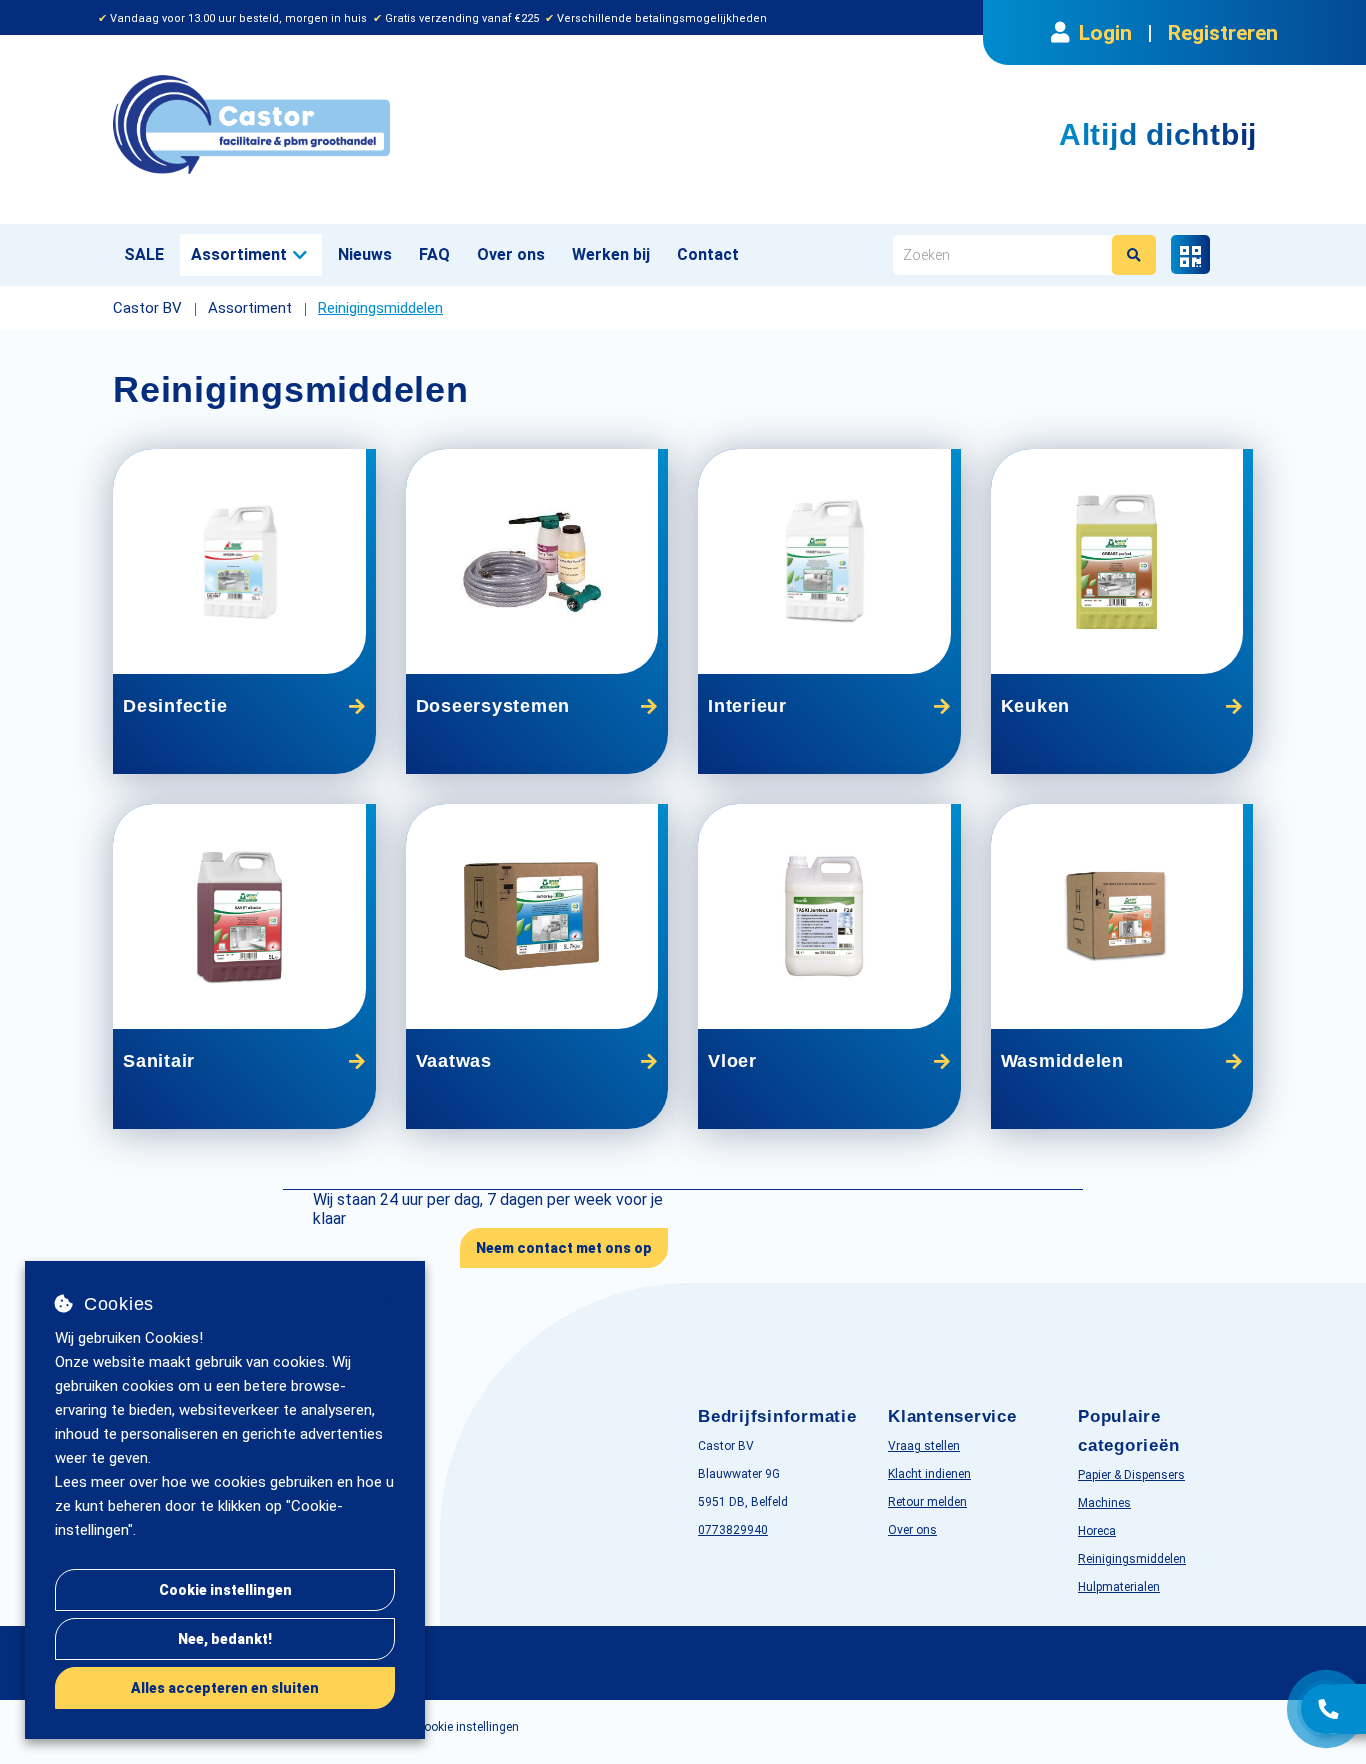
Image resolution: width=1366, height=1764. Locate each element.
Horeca (1097, 1531)
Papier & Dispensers (1131, 1475)
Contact (708, 254)
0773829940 (733, 1530)
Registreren (1223, 33)
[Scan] (1190, 254)
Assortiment (239, 254)
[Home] (390, 124)
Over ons (511, 254)
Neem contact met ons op (564, 1248)
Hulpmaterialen (1119, 1587)
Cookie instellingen (225, 1590)
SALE (144, 254)
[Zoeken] (1134, 255)
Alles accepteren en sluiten (225, 1688)
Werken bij (611, 254)
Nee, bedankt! (225, 1639)
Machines (1104, 1503)
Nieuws (365, 254)
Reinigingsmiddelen (1132, 1559)
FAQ (434, 254)
